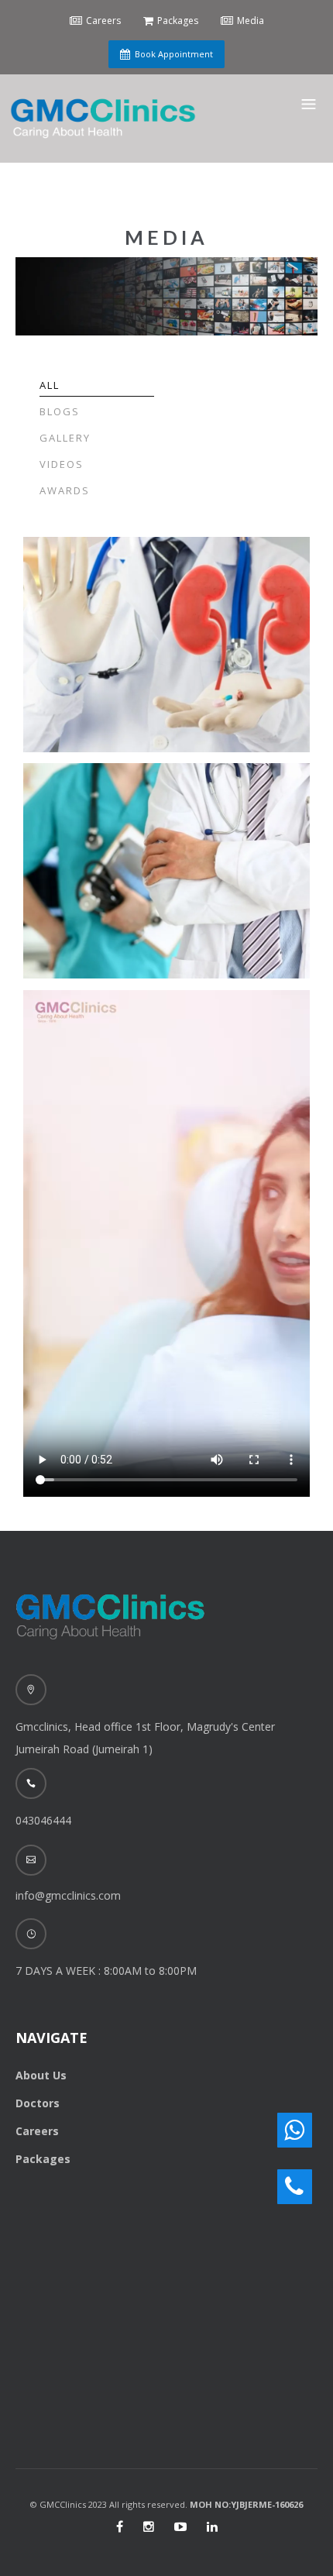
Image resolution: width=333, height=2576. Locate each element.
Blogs (60, 411)
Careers (37, 2131)
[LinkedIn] (212, 2526)
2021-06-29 (75, 602)
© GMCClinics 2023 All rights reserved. (166, 2504)
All (50, 385)
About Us (41, 2075)
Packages (43, 2159)
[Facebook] (120, 2526)
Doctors (38, 2103)
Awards (65, 490)
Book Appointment (174, 54)
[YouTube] (180, 2526)
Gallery (65, 438)
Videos (62, 464)
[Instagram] (149, 2526)
